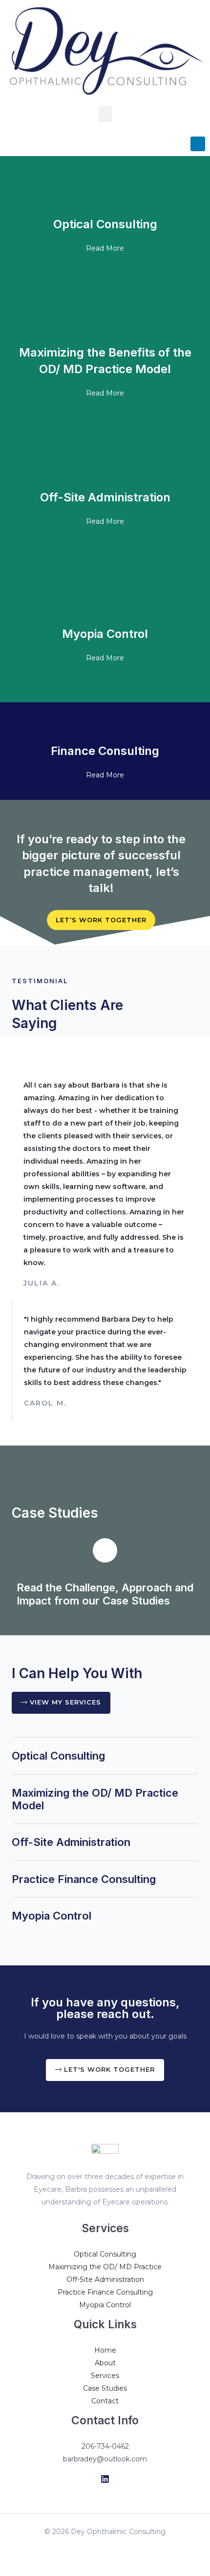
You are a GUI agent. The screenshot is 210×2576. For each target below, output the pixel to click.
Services (105, 2376)
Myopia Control (52, 1916)
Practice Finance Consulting (84, 1879)
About (105, 2363)
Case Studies (105, 2388)
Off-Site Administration (71, 1842)
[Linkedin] (105, 2479)
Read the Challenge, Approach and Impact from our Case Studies (105, 1594)
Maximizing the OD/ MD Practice (105, 2267)
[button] (105, 114)
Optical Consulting (58, 1756)
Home (105, 2350)
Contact (105, 2401)
